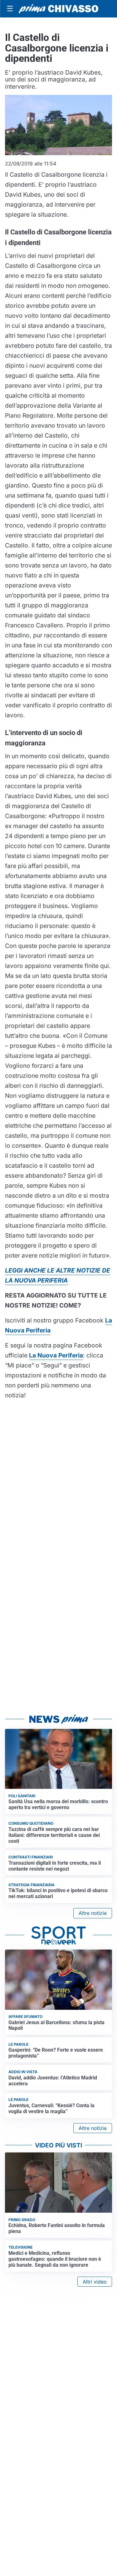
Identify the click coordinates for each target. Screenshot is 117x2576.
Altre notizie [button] (93, 1913)
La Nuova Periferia (56, 1355)
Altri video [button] (95, 2282)
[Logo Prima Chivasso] (58, 9)
